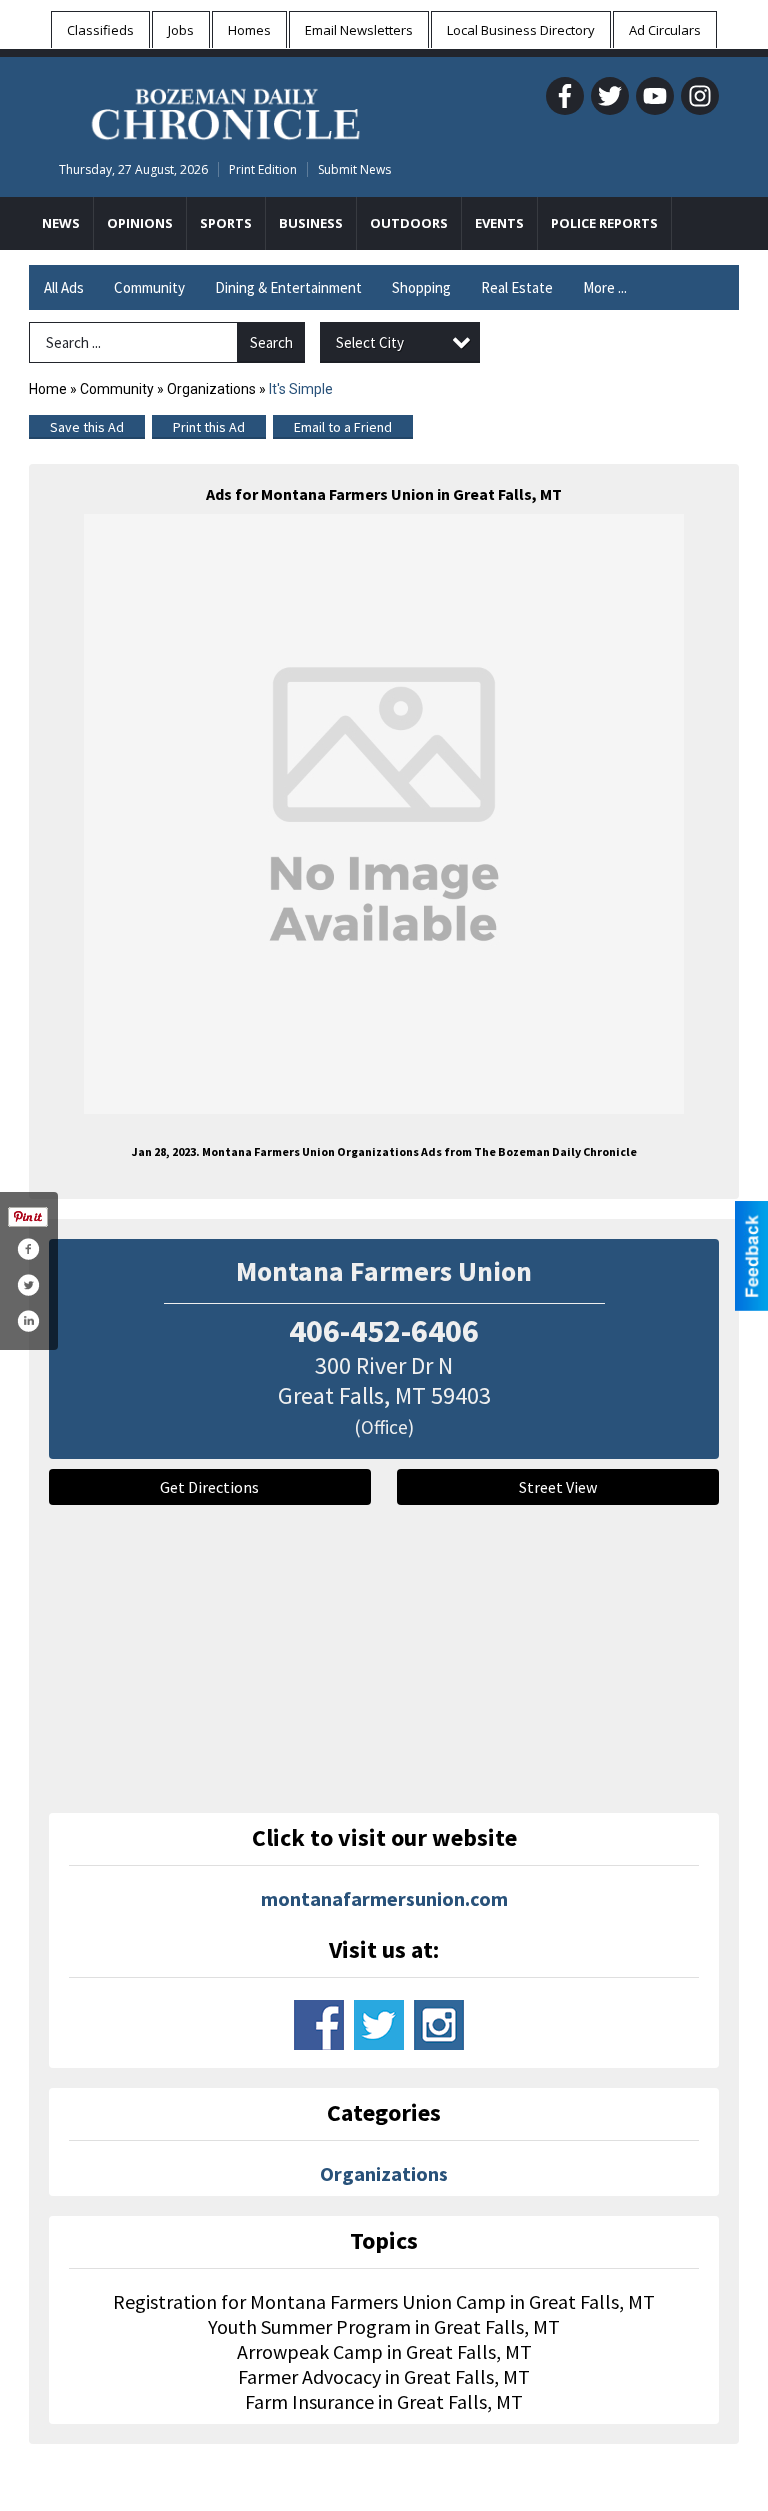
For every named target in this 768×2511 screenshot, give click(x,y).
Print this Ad (209, 427)
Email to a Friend (343, 427)
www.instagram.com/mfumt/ (439, 2025)
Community (149, 287)
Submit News (354, 169)
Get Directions (209, 1487)
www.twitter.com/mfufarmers (379, 2025)
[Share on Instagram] (28, 1321)
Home (48, 389)
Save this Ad (87, 427)
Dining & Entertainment (288, 287)
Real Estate (517, 287)
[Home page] (225, 111)
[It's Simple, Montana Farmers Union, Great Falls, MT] (384, 814)
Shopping (421, 287)
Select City (370, 342)
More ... (605, 287)
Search (271, 342)
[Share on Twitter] (28, 1285)
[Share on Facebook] (28, 1249)
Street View (558, 1487)
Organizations (211, 389)
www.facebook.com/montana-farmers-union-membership (319, 2025)
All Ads (64, 287)
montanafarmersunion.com (384, 1898)
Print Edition (263, 169)
